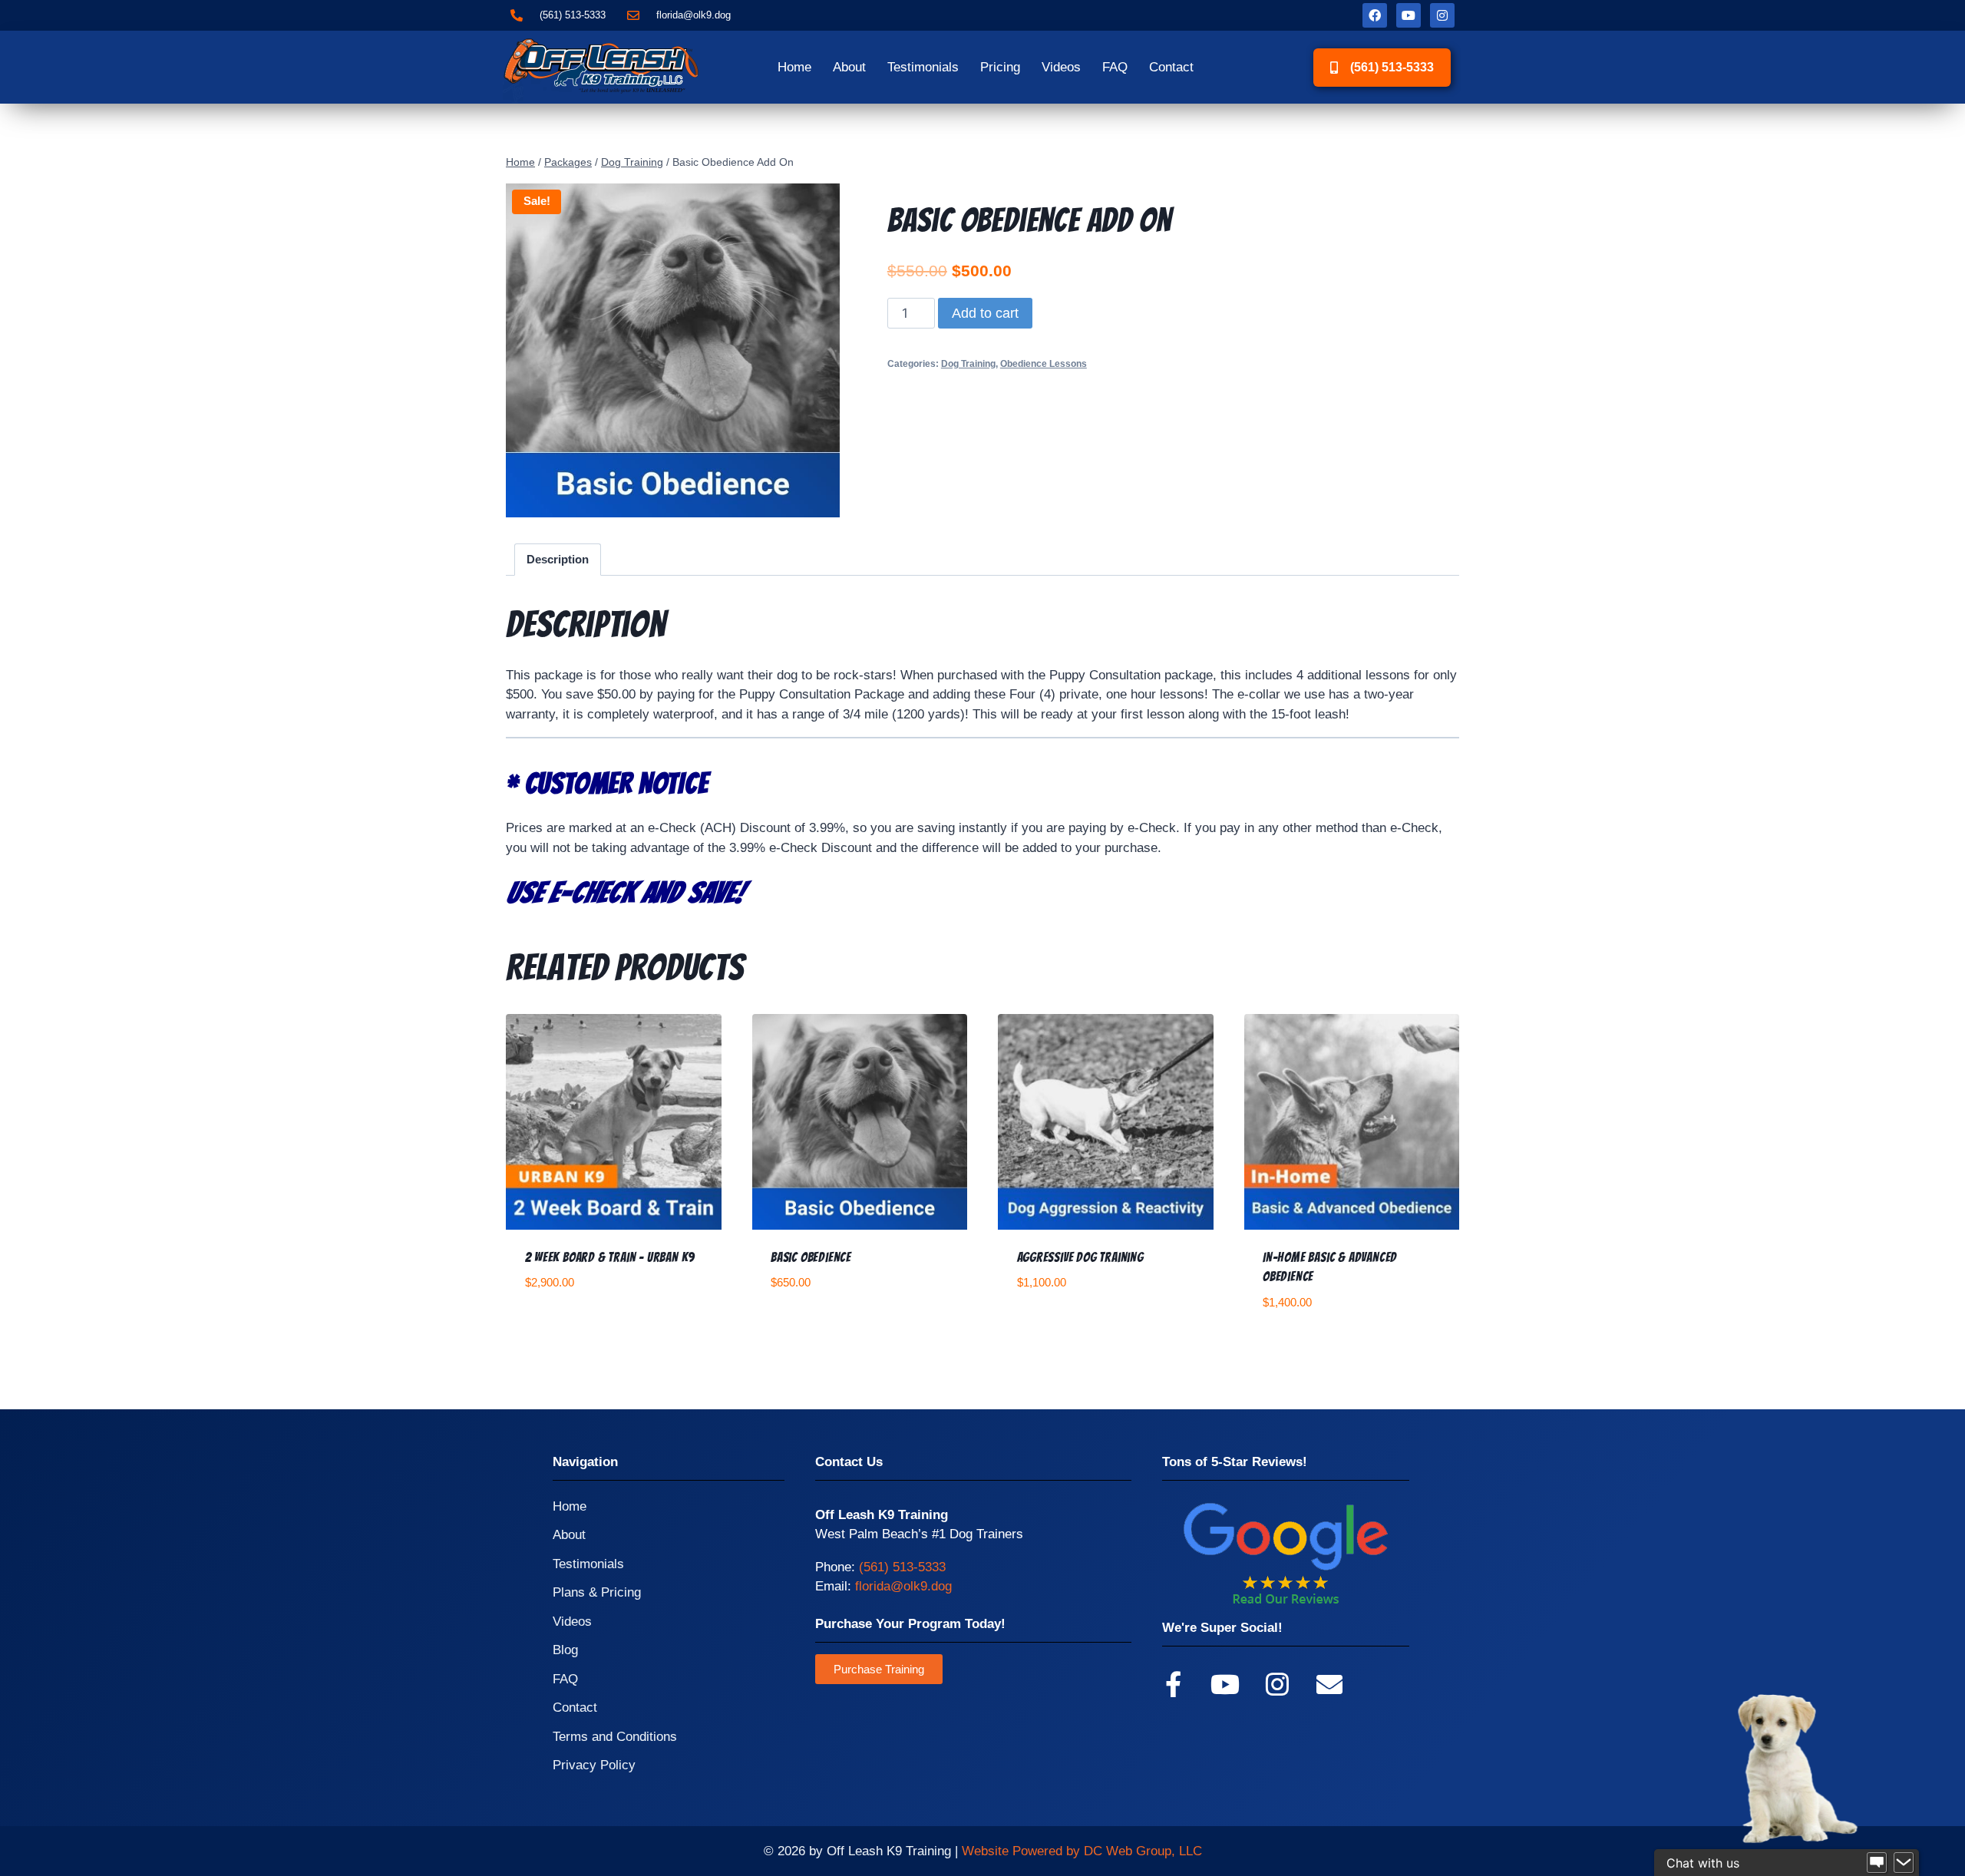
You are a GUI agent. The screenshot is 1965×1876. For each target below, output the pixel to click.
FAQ (1115, 67)
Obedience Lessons (1044, 364)
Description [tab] (558, 559)
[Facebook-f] (1173, 1684)
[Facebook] (1375, 15)
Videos (1061, 67)
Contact (1171, 67)
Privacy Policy (594, 1765)
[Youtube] (1409, 15)
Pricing (1000, 67)
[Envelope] (1329, 1684)
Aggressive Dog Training (1080, 1257)
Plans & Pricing (597, 1592)
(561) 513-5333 (902, 1567)
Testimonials (923, 67)
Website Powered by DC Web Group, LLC (1082, 1851)
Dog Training (968, 364)
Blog (565, 1650)
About (849, 67)
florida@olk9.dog (903, 1586)
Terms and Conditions (615, 1737)
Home (794, 67)
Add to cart (985, 313)
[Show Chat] (1877, 1863)
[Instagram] (1442, 15)
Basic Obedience (811, 1257)
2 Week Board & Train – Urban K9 (610, 1257)
